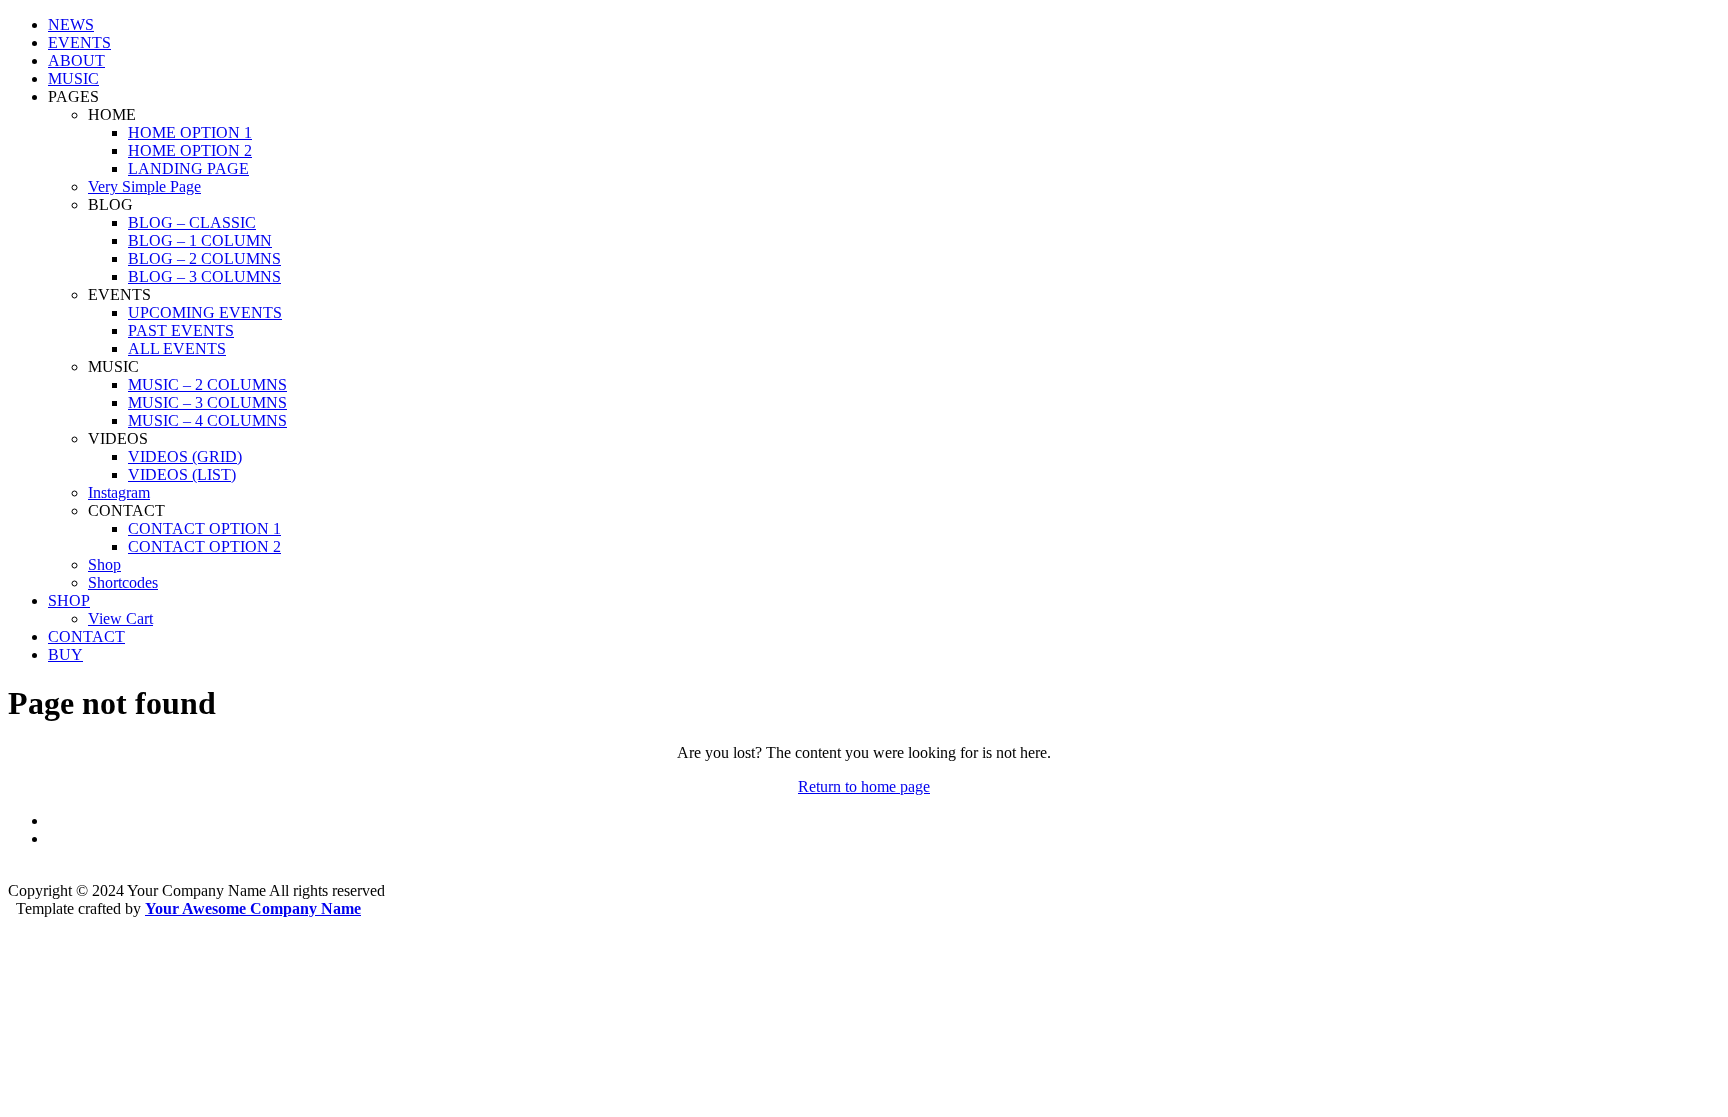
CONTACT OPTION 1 (204, 528)
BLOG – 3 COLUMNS (204, 276)
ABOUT (76, 60)
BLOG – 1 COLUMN (200, 240)
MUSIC (73, 78)
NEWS (71, 24)
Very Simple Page (144, 186)
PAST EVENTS (181, 330)
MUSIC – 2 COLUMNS (207, 384)
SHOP (69, 600)
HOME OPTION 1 (190, 132)
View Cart (120, 618)
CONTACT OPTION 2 (204, 546)
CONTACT (86, 636)
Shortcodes (123, 582)
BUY (65, 654)
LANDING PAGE (188, 168)
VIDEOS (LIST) (182, 474)
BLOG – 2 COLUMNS (204, 258)
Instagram (119, 492)
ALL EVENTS (177, 348)
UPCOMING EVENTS (205, 312)
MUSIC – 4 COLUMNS (207, 420)
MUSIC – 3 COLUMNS (207, 402)
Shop (104, 564)
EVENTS (79, 42)
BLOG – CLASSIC (192, 222)
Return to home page (864, 786)
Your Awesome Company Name (253, 908)
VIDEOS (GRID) (185, 456)
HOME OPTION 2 (190, 150)
